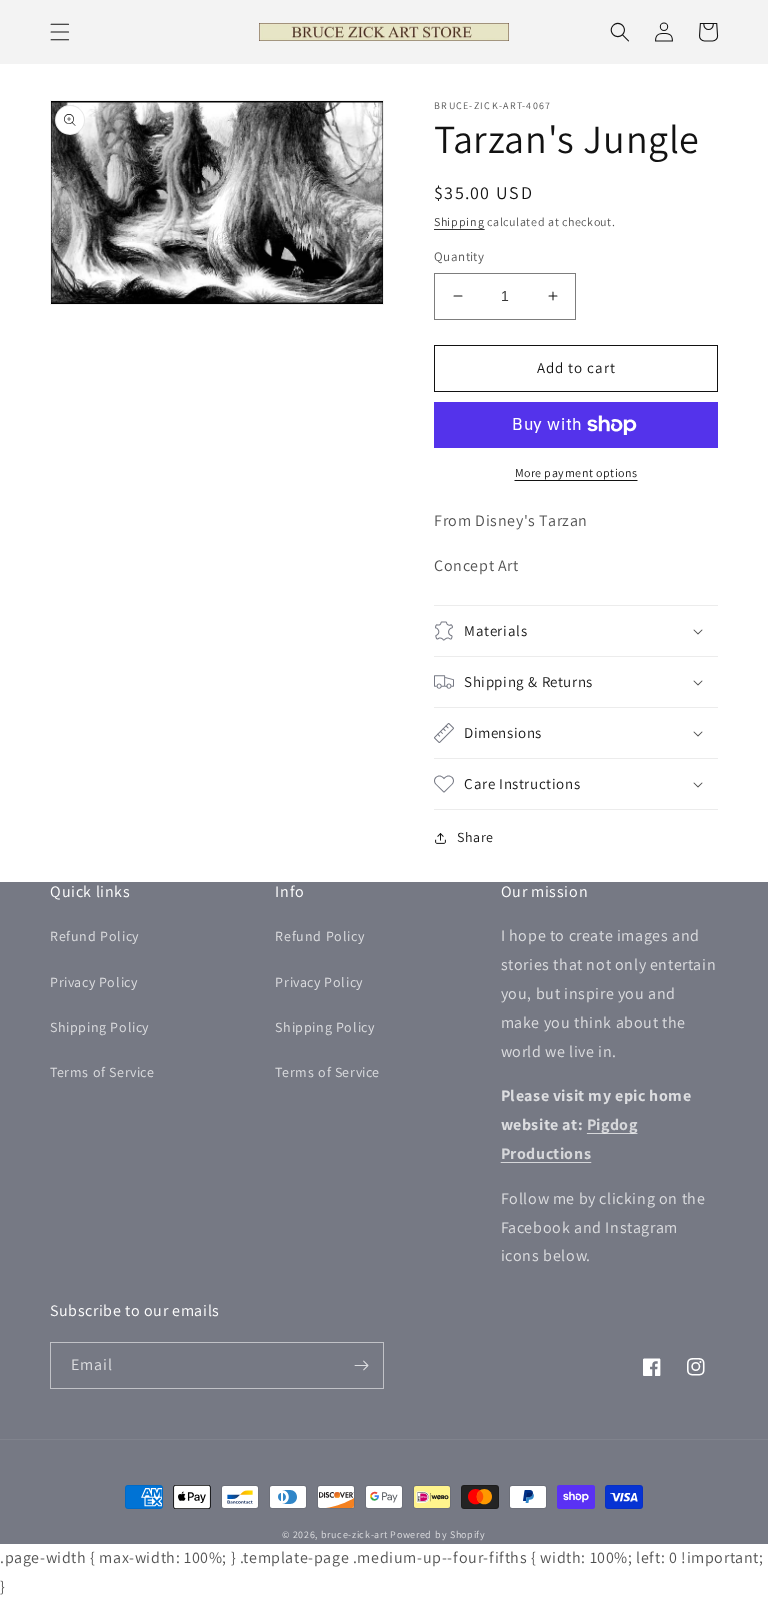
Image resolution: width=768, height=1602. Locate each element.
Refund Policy (94, 936)
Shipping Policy (99, 1027)
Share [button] (475, 837)
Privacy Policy (93, 982)
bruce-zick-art (354, 1534)
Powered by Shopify (438, 1534)
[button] (60, 32)
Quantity (459, 256)
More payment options (576, 472)
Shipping (459, 221)
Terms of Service (102, 1072)
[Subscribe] (361, 1365)
